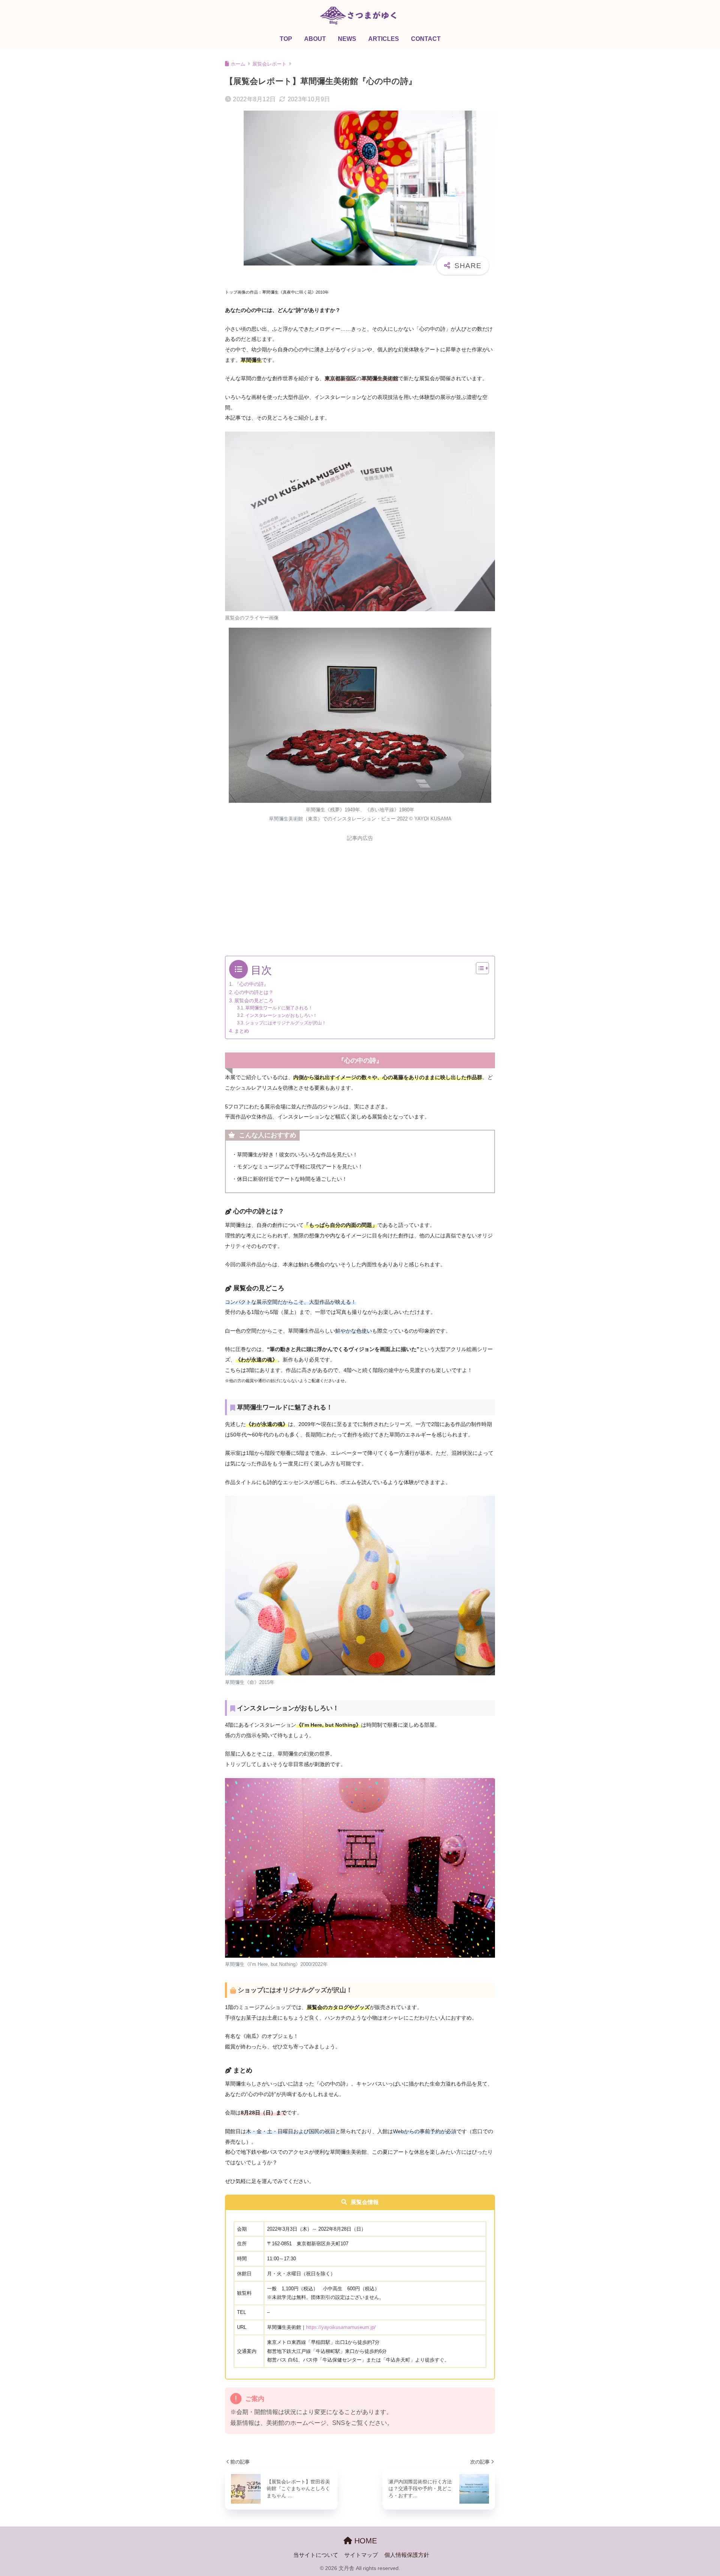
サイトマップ (361, 2555)
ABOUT (315, 39)
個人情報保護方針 (407, 2555)
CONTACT (426, 39)
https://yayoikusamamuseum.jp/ (341, 2327)
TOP (286, 39)
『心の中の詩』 (251, 984)
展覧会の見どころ (254, 1001)
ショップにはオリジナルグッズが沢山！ (286, 1023)
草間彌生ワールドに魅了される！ (279, 1008)
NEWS (347, 39)
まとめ (242, 1031)
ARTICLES (384, 39)
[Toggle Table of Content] (479, 968)
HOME (364, 2541)
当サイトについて (316, 2555)
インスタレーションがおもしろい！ (281, 1015)
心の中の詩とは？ (254, 992)
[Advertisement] (360, 898)
